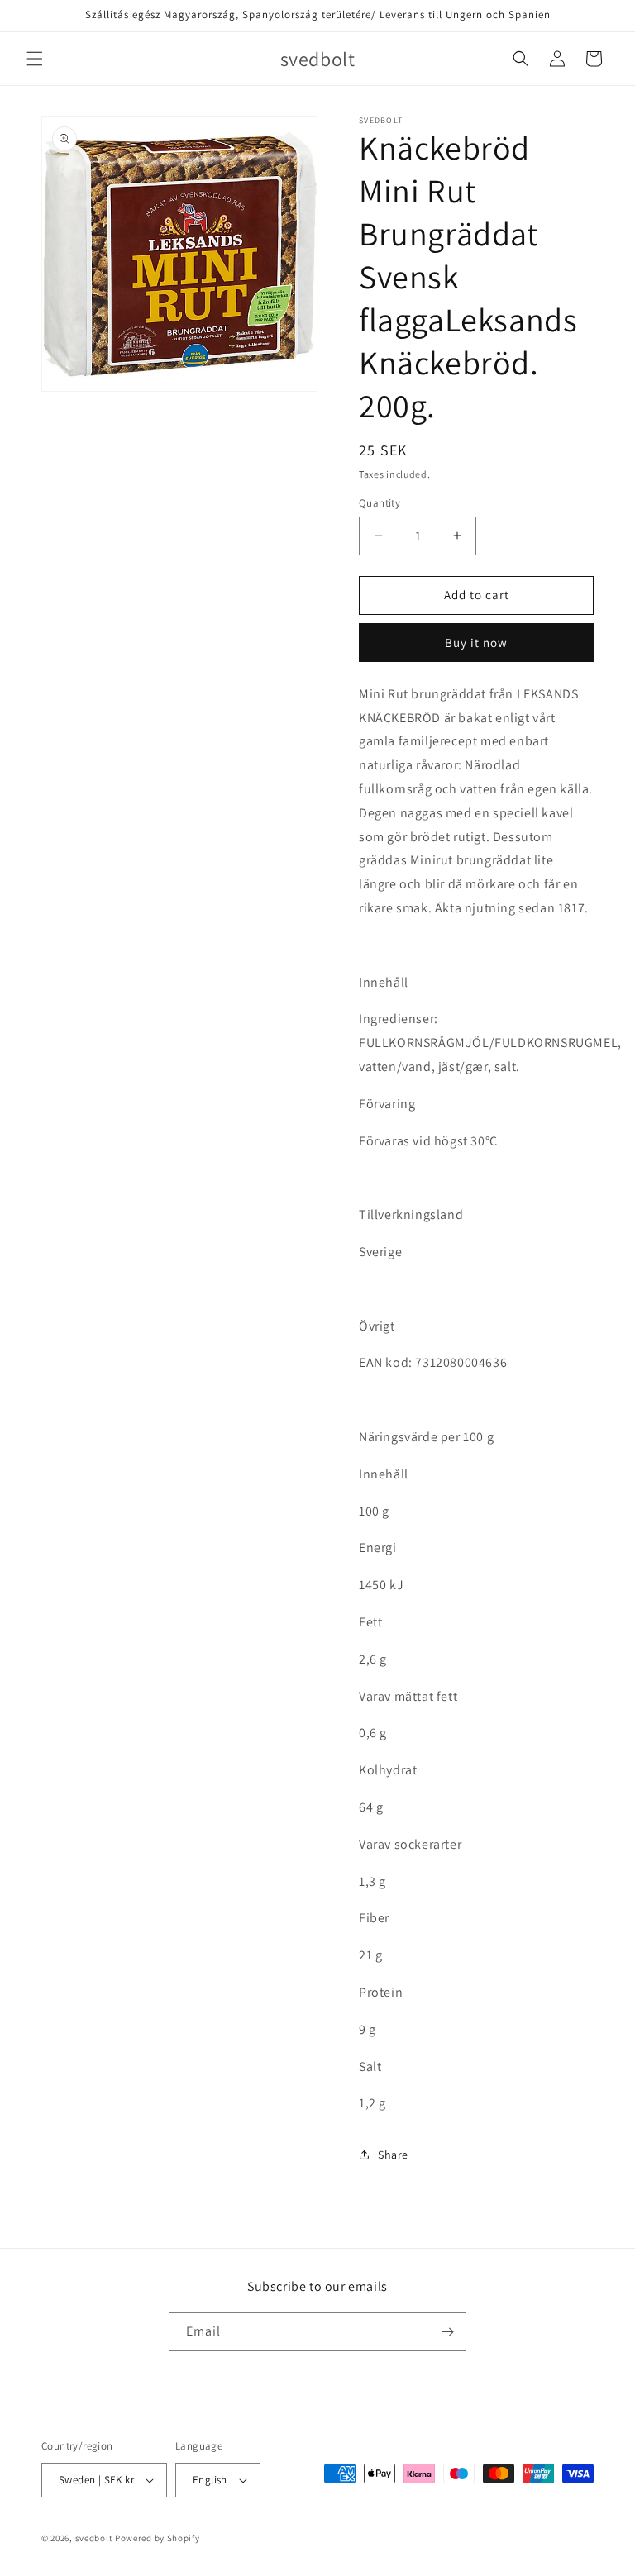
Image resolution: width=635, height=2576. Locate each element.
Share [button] (393, 2155)
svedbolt (94, 2538)
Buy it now (476, 643)
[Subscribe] (447, 2332)
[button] (35, 59)
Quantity (380, 503)
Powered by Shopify (158, 2538)
